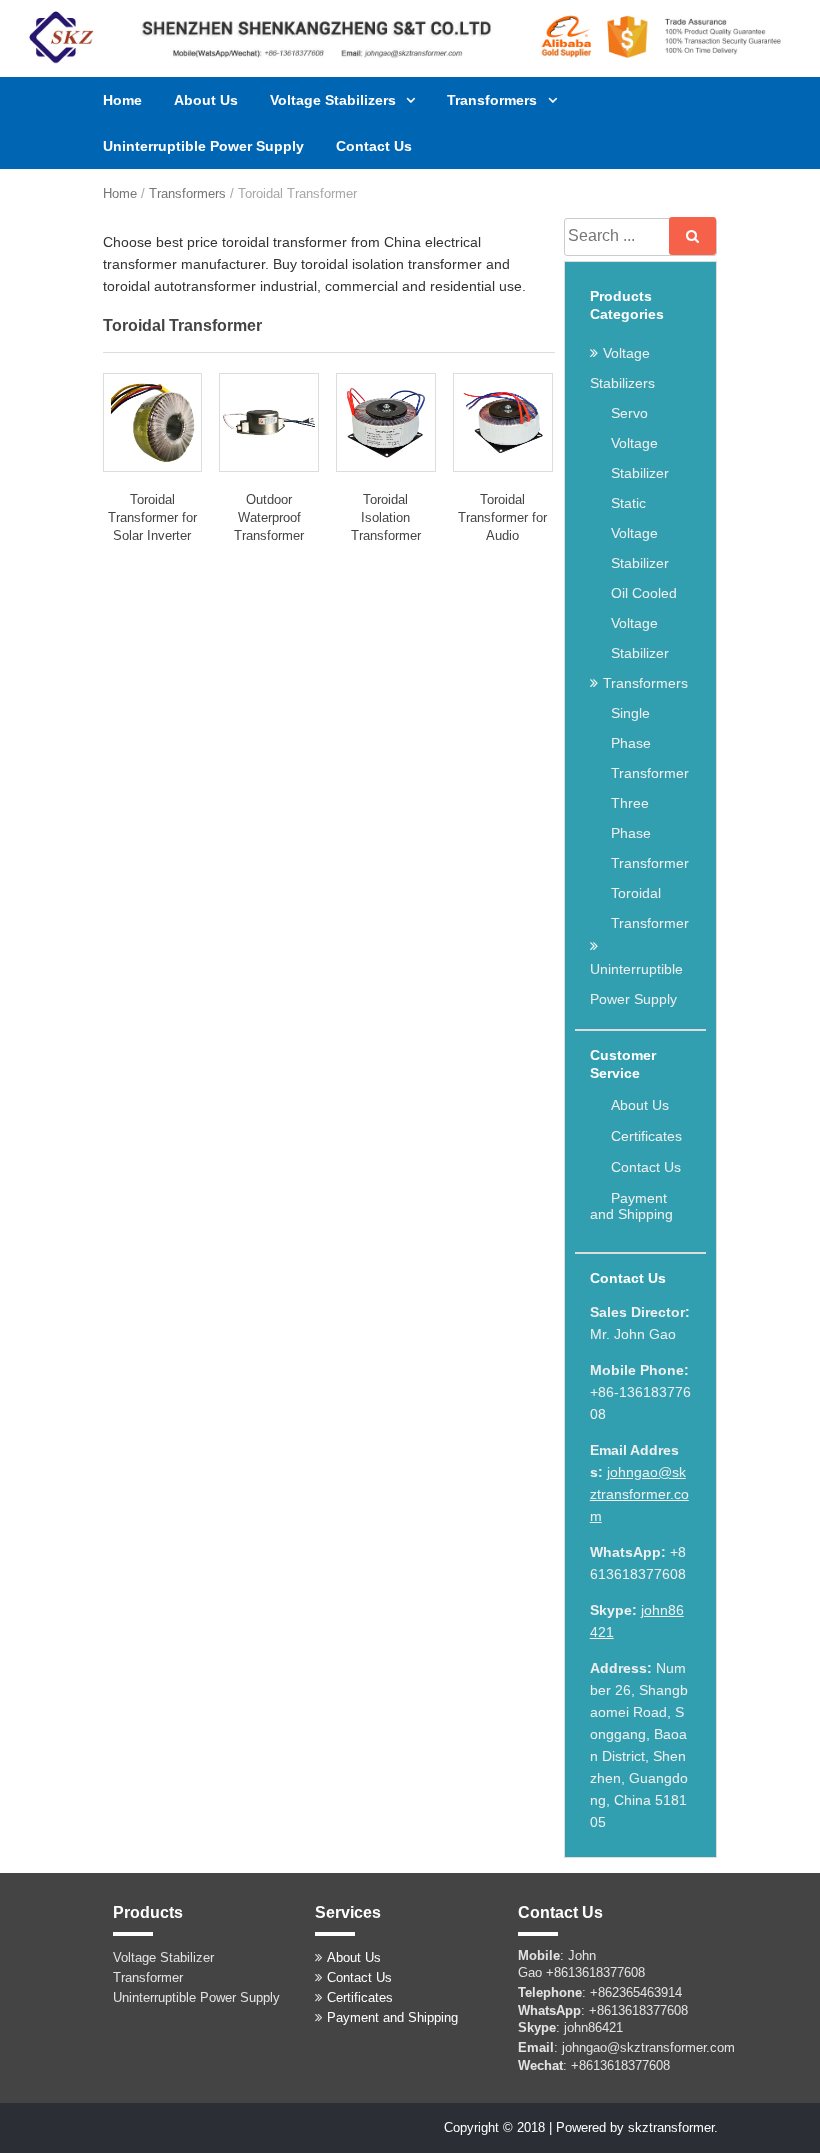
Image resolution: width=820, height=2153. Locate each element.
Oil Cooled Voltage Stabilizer (644, 623)
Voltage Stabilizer (163, 1957)
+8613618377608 (595, 1972)
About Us (206, 100)
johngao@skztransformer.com (639, 1494)
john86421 (593, 2027)
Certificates (646, 1136)
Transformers (494, 100)
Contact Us (374, 146)
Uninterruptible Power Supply (203, 146)
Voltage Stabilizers (335, 100)
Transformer (148, 1977)
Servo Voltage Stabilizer (640, 443)
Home (122, 100)
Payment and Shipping (631, 1206)
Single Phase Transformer (650, 743)
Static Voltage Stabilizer (640, 533)
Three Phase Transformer (650, 833)
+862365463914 (636, 1992)
